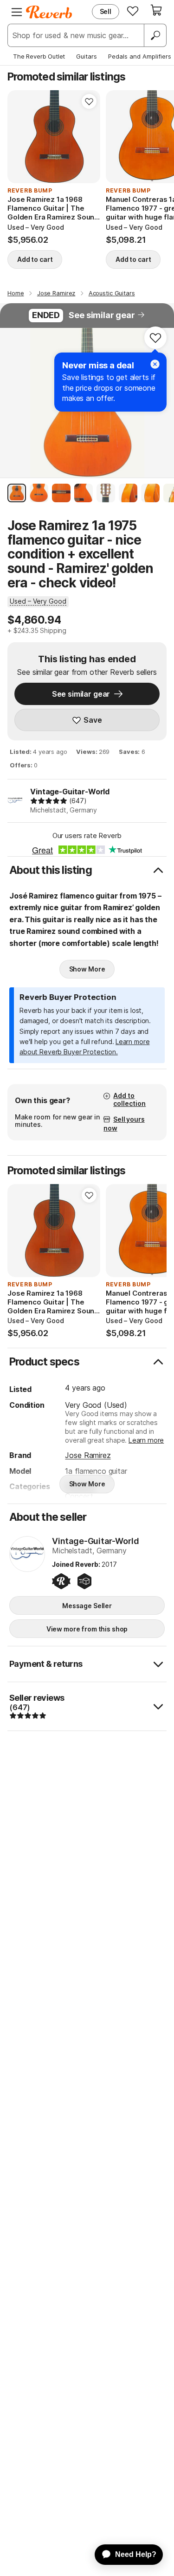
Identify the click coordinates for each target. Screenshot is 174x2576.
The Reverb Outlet (39, 56)
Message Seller (87, 1606)
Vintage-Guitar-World (70, 792)
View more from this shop (87, 1629)
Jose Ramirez (88, 1455)
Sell (106, 11)
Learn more (146, 1440)
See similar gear (102, 315)
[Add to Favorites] (89, 101)
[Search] (155, 35)
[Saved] (133, 11)
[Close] (155, 364)
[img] (49, 801)
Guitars (87, 56)
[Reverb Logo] (49, 12)
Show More (87, 969)
